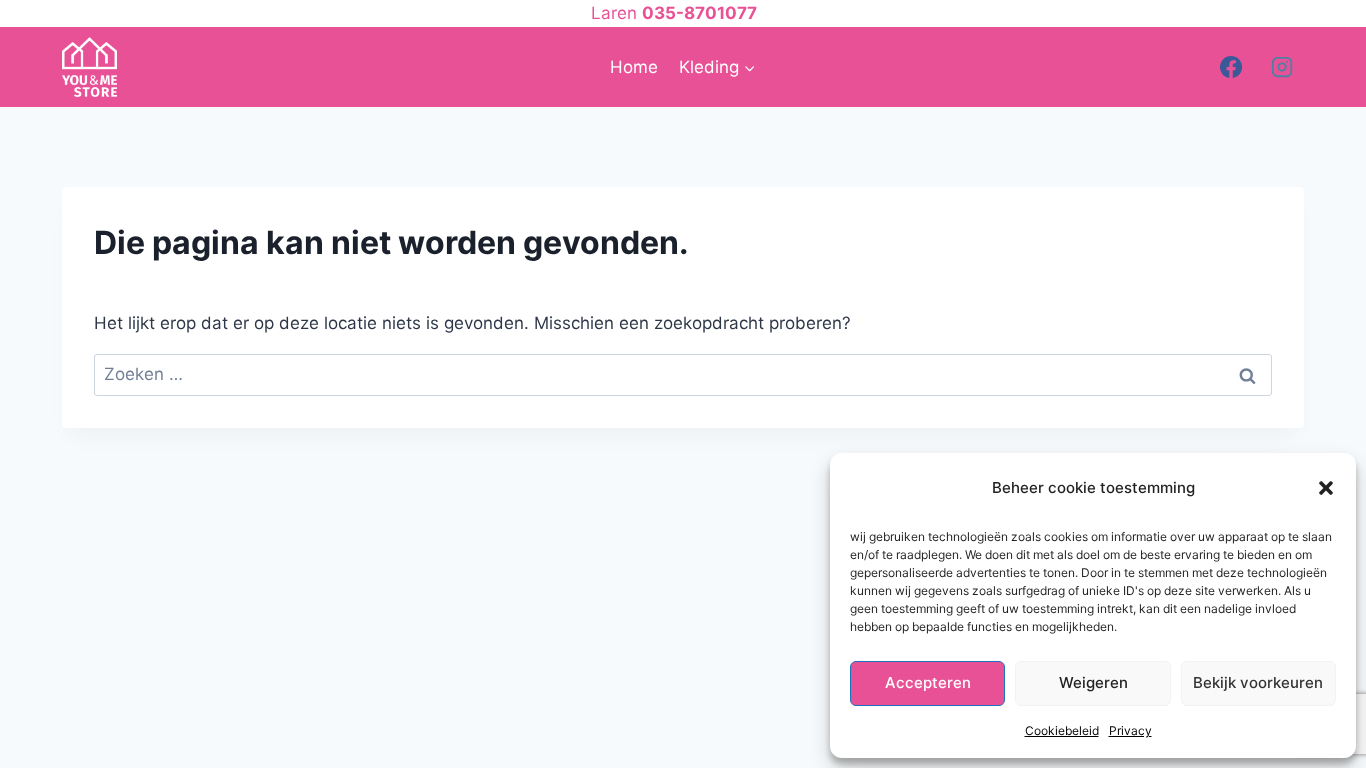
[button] (1326, 488)
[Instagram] (1282, 67)
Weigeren (1093, 682)
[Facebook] (1231, 67)
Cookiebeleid (1062, 730)
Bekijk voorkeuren (1258, 682)
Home (634, 67)
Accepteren (928, 682)
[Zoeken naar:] (683, 374)
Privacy (1130, 730)
